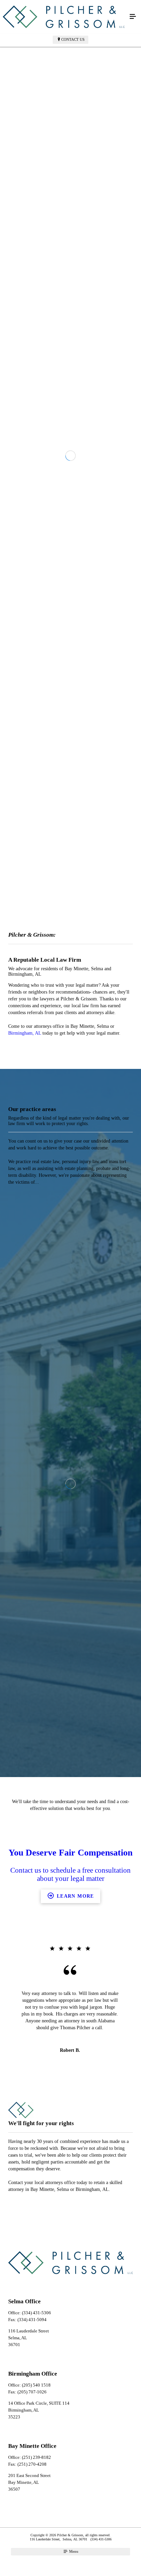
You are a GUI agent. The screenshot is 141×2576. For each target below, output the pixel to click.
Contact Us (73, 39)
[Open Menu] (133, 17)
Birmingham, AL (25, 1410)
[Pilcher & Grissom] (64, 17)
